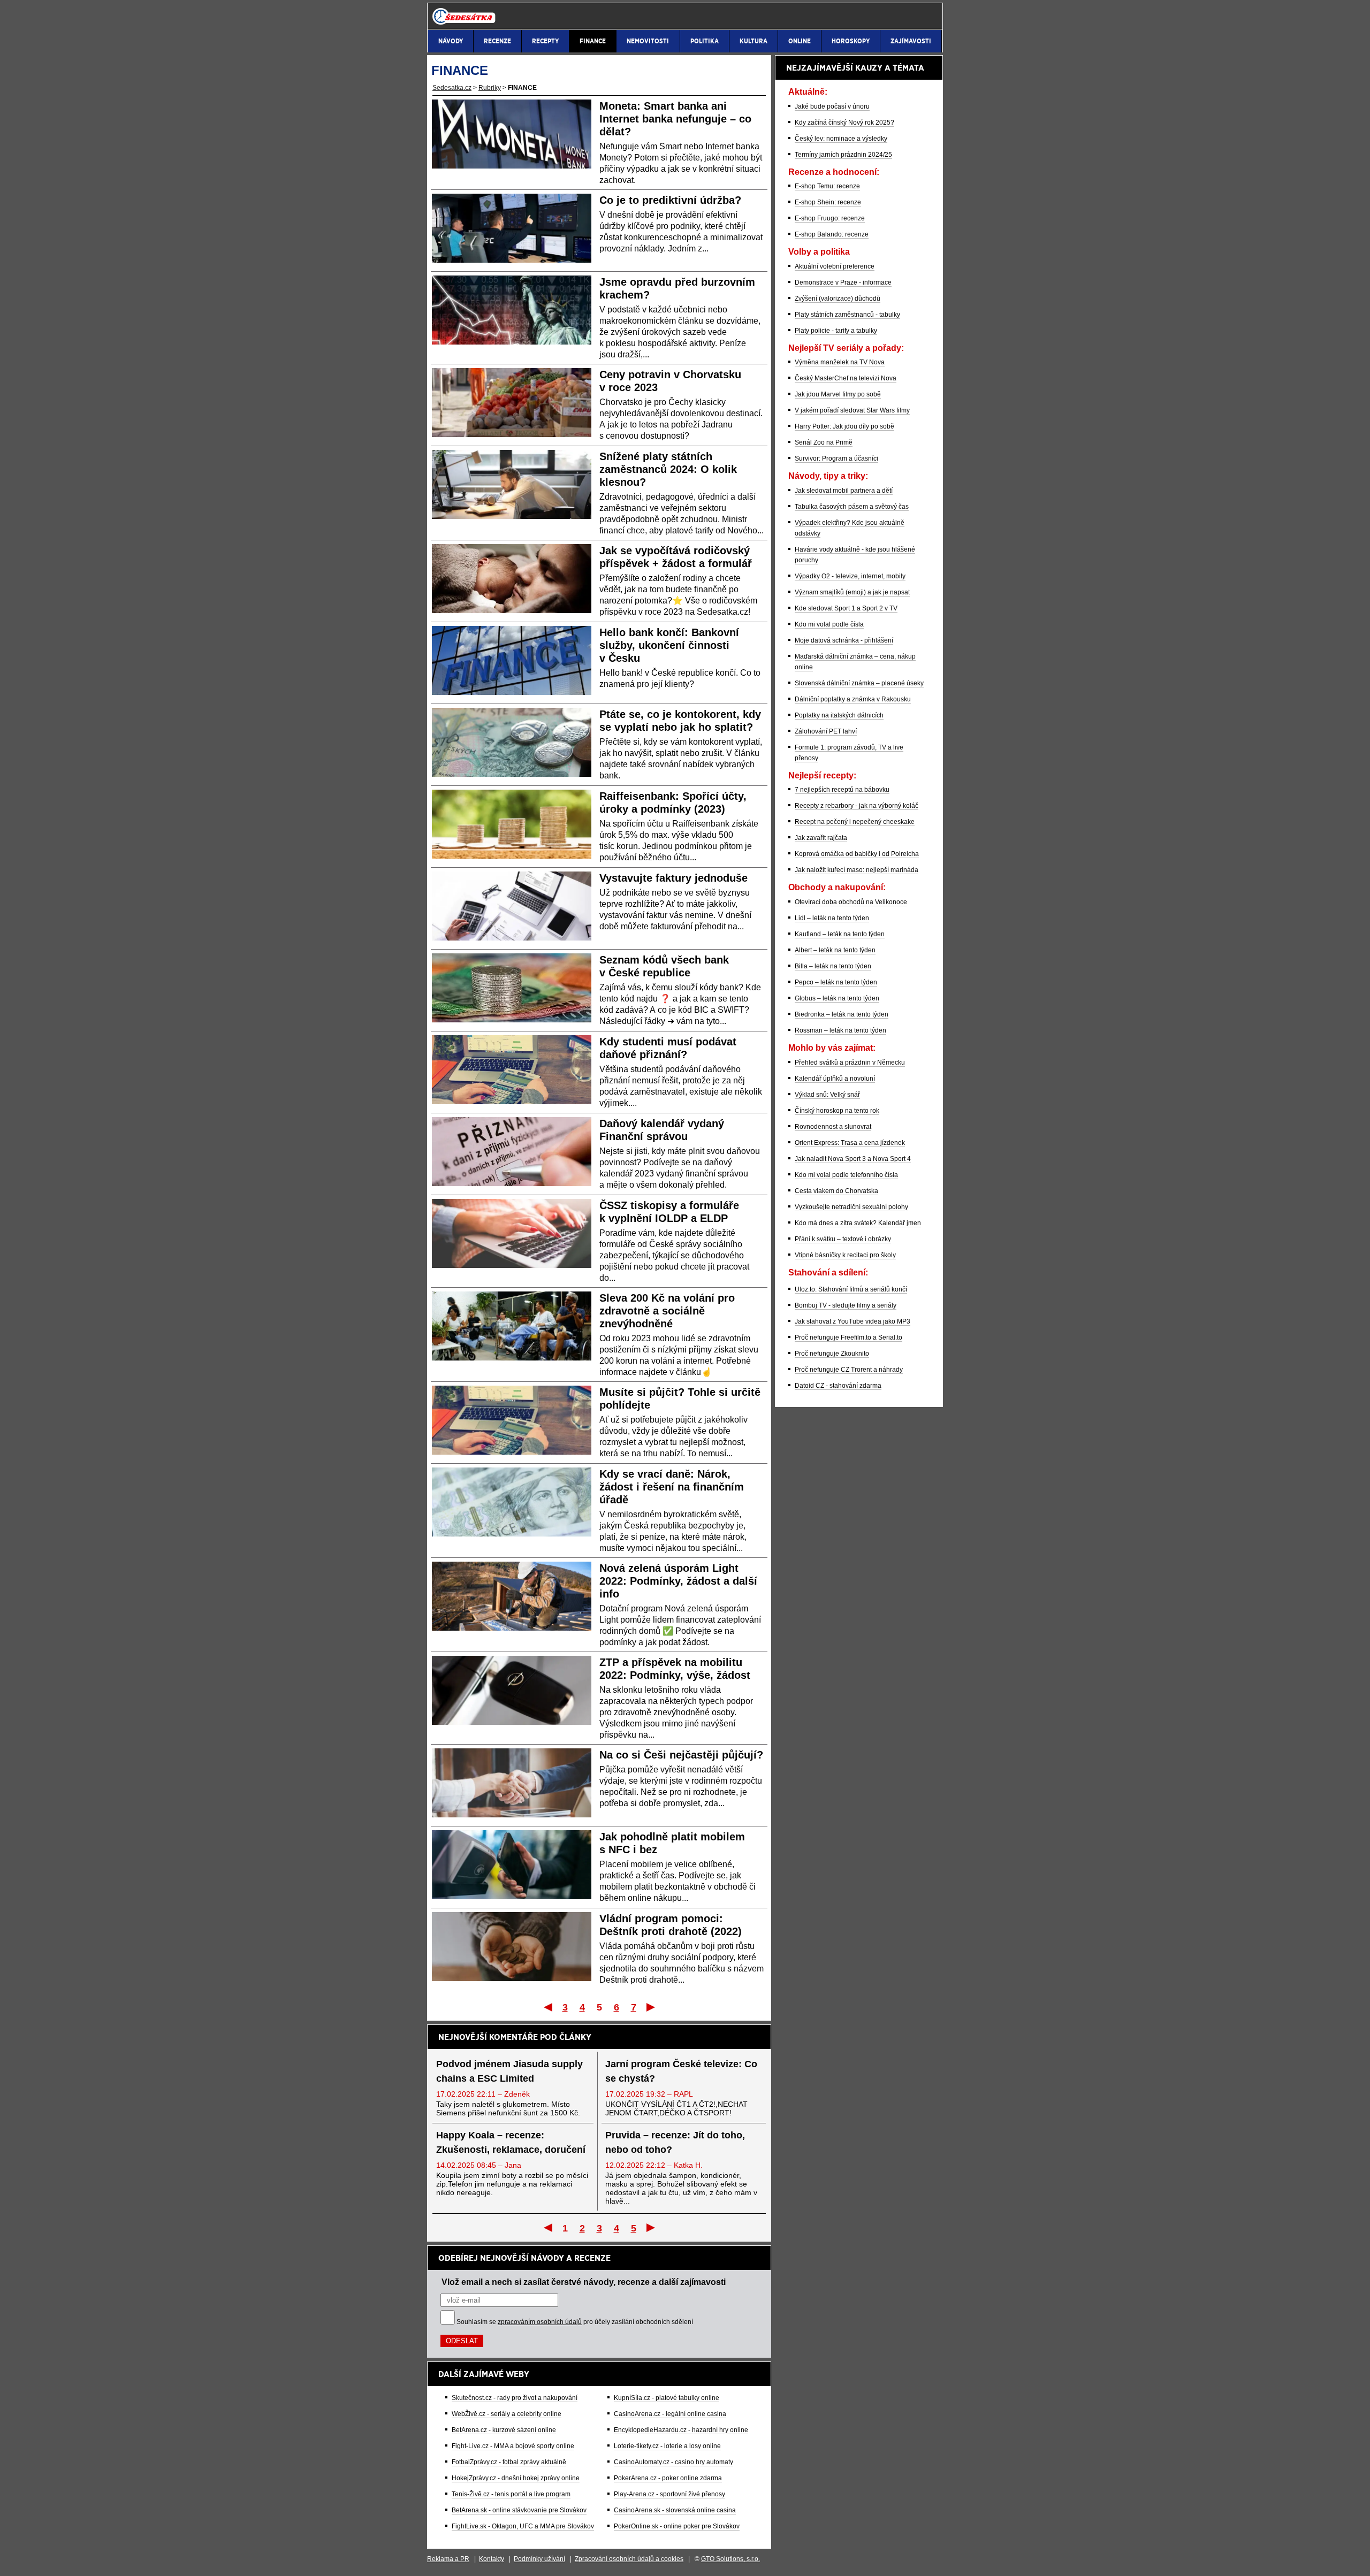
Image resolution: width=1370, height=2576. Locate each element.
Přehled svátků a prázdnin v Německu (850, 1062)
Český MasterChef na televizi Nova (846, 378)
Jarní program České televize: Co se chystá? (681, 2071)
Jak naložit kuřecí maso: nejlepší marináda (857, 870)
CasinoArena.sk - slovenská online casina (675, 2510)
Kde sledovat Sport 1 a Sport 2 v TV (846, 608)
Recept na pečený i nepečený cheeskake (855, 822)
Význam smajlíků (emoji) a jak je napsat (852, 592)
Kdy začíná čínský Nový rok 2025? (844, 123)
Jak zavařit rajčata (821, 838)
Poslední (652, 2007)
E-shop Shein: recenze (828, 202)
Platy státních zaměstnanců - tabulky (847, 315)
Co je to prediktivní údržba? (670, 200)
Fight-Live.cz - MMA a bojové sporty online (513, 2446)
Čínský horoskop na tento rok (837, 1111)
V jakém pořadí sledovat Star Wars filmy (852, 410)
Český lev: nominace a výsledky (841, 139)
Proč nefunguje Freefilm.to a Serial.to (848, 1337)
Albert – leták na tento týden (835, 950)
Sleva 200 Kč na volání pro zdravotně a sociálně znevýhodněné (667, 1311)
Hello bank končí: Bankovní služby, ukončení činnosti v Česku (669, 645)
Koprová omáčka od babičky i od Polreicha (857, 854)
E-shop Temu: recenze (827, 186)
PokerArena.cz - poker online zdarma (668, 2478)
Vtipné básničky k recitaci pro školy (845, 1255)
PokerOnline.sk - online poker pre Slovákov (677, 2526)
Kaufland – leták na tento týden (840, 934)
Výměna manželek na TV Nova (840, 362)
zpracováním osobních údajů (540, 2322)
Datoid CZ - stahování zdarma (838, 1386)
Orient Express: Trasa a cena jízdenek (850, 1143)
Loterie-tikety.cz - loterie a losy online (667, 2446)
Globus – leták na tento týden (837, 998)
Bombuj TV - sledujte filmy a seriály (846, 1305)
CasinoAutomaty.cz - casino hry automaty (673, 2462)
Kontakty (492, 2559)
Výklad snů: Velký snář (827, 1095)
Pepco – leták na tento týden (836, 982)
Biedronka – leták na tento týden (842, 1014)
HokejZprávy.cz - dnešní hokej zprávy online (516, 2478)
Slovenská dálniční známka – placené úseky (859, 683)
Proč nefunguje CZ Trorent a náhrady (849, 1370)
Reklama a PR (448, 2559)
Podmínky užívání (539, 2559)
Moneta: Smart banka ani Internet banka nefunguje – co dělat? (675, 119)
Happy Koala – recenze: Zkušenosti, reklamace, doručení (511, 2142)
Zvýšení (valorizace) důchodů (838, 299)
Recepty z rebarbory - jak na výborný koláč (857, 806)
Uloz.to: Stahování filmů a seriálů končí (851, 1289)
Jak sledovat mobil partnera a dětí (844, 491)
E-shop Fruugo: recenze (830, 218)
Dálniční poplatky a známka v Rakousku (853, 699)
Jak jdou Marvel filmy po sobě (838, 394)
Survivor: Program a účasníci (836, 458)
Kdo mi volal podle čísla (829, 624)
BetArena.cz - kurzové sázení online (504, 2430)
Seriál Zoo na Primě (824, 442)
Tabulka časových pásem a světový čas (852, 507)
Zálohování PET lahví (826, 731)
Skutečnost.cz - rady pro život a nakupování (515, 2398)
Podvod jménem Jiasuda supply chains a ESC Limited (509, 2071)
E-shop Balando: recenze (832, 234)
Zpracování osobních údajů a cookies (629, 2559)
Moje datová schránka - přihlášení (844, 640)
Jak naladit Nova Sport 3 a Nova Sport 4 (853, 1159)
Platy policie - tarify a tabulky (836, 331)
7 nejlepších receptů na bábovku (842, 790)
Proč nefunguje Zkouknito (832, 1354)
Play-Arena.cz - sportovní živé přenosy (669, 2494)
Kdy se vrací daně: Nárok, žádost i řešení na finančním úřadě (672, 1487)
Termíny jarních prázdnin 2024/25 (843, 155)
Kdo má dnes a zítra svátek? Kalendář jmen (858, 1223)
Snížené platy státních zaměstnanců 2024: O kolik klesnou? (668, 469)
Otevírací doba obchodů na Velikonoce (851, 902)
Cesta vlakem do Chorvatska (836, 1191)
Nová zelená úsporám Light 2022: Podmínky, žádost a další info (678, 1581)
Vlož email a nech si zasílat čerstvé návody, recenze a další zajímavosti (584, 2282)
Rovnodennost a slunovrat (833, 1127)
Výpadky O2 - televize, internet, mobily (850, 576)
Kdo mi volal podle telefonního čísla (846, 1175)
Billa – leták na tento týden (833, 966)
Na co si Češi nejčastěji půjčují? (681, 1755)
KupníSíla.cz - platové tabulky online (667, 2398)
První (547, 2007)
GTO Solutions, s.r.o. (730, 2559)
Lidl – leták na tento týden (832, 918)
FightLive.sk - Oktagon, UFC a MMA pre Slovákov (523, 2526)
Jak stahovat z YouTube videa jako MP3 (853, 1321)
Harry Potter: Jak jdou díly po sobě (844, 426)
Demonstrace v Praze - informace (843, 282)
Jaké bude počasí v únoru (832, 106)
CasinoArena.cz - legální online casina (670, 2414)
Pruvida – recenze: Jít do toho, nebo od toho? (675, 2142)
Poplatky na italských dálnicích (839, 715)
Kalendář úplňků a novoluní (835, 1079)
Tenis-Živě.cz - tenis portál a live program (511, 2494)
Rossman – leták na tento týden (840, 1030)
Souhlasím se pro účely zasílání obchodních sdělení (575, 2322)
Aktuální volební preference (835, 266)
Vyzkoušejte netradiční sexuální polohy (851, 1207)
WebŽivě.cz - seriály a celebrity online (507, 2414)
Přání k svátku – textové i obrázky (843, 1239)
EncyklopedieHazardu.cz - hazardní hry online (681, 2430)
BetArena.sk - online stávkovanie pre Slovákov (519, 2510)
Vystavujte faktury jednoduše (673, 878)
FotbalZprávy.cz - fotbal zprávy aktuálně (509, 2462)
